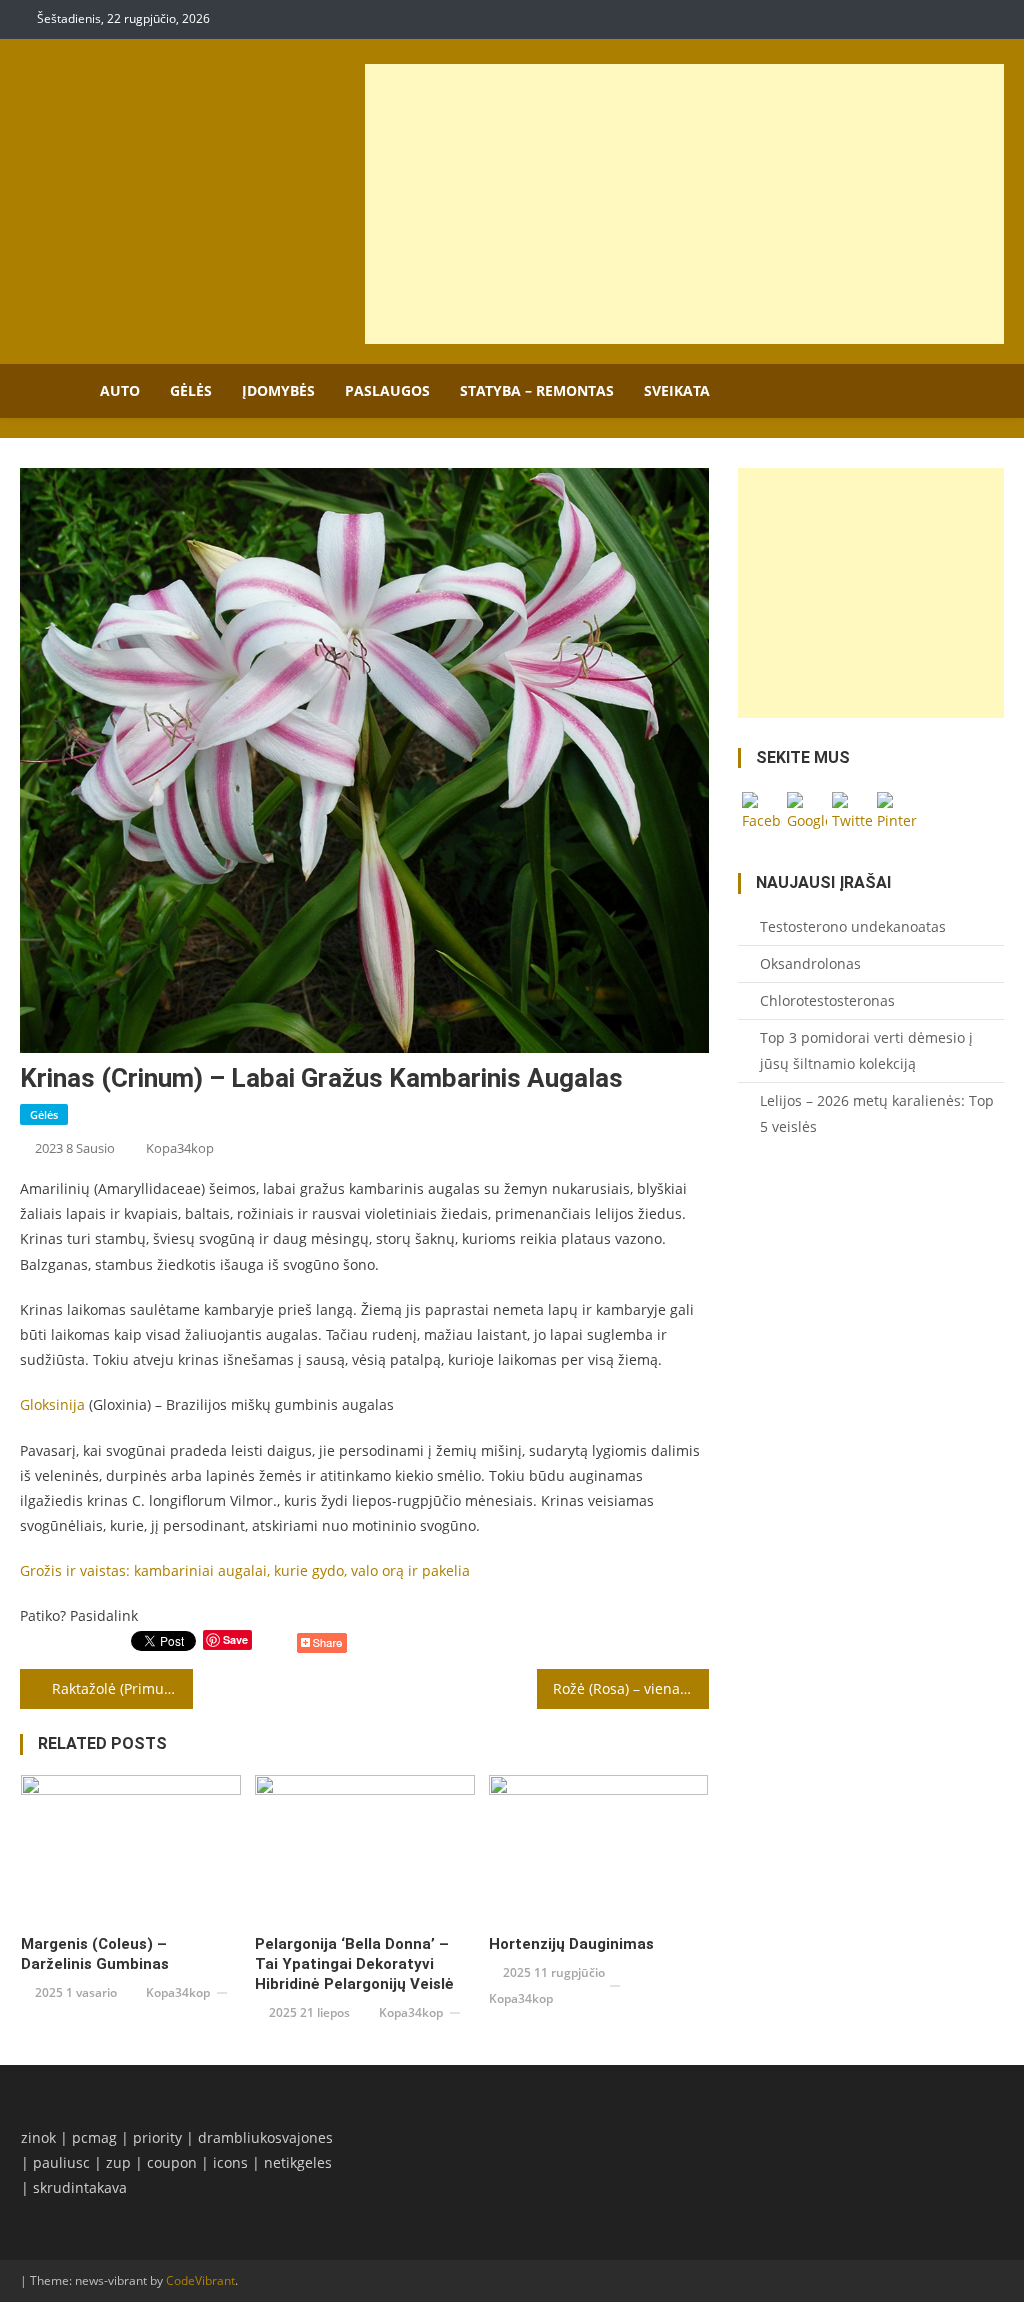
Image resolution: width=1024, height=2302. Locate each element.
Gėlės (191, 390)
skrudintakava (80, 2187)
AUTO (120, 390)
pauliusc (61, 2162)
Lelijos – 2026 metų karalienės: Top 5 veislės (877, 1113)
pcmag (94, 2137)
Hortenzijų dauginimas (573, 1944)
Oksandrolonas (810, 963)
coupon (172, 2162)
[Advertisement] (684, 204)
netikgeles (298, 2162)
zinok (38, 2137)
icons (230, 2162)
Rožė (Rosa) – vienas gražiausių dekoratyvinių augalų (631, 1688)
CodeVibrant (200, 2280)
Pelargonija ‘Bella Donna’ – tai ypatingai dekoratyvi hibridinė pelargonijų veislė (354, 1964)
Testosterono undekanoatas (853, 926)
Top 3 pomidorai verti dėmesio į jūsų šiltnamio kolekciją (866, 1050)
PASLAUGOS (387, 390)
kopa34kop (180, 1148)
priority (157, 2137)
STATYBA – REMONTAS (537, 390)
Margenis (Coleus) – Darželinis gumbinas (95, 1954)
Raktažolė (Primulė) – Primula (122, 1688)
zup (118, 2162)
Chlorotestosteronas (827, 1000)
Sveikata (677, 390)
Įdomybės (278, 390)
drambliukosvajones (265, 2137)
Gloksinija (52, 1404)
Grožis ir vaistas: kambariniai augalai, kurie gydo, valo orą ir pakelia (245, 1570)
